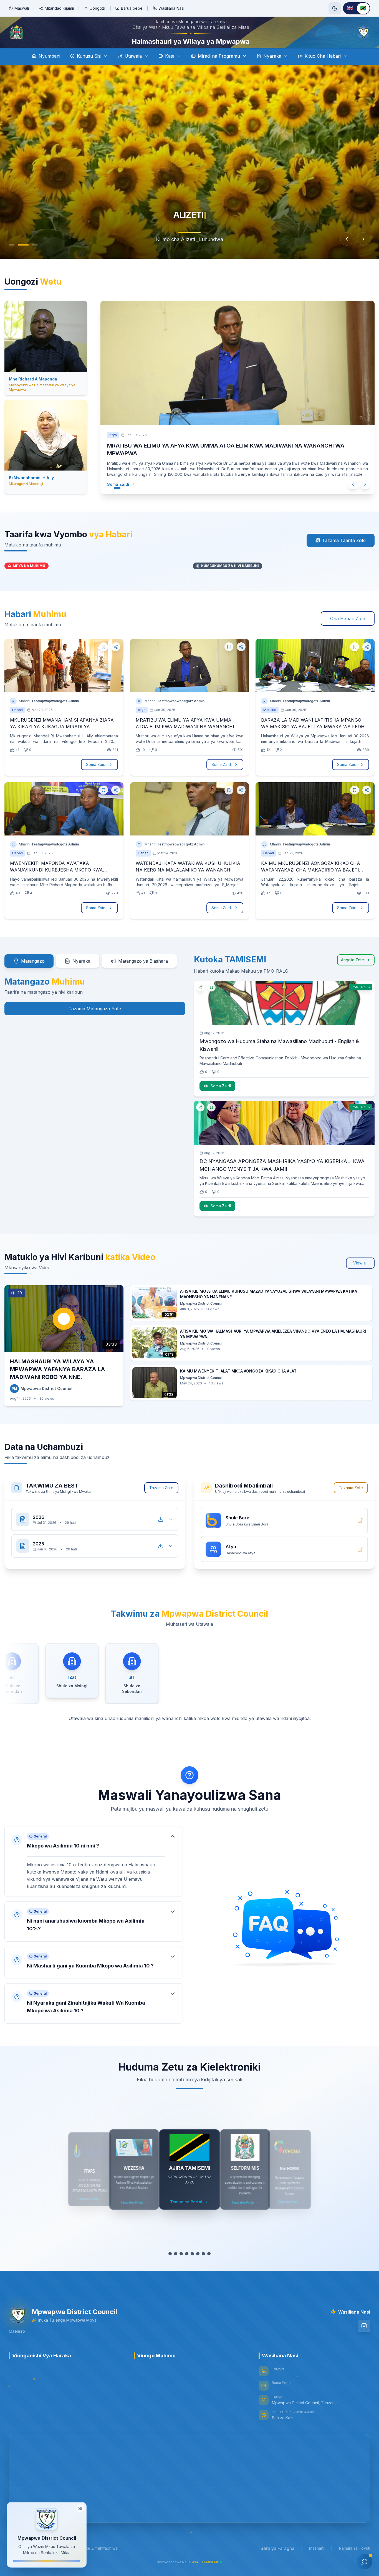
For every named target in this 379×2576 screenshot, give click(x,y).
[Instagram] (364, 2339)
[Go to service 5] (192, 2267)
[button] (94, 1875)
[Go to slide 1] (12, 260)
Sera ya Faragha (277, 2562)
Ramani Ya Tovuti (355, 2561)
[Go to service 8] (209, 2267)
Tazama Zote (161, 1501)
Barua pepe (132, 8)
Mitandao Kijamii (59, 8)
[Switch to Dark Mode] (335, 8)
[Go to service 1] (170, 2267)
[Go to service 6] (198, 2267)
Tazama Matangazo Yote (95, 1022)
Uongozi (97, 8)
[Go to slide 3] (35, 260)
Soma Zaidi (124, 494)
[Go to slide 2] (23, 260)
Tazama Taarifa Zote (344, 554)
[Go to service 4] (187, 2267)
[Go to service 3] (181, 2267)
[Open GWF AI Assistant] (365, 2562)
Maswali (22, 8)
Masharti (317, 2561)
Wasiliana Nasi (171, 8)
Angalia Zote (353, 973)
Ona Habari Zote (348, 632)
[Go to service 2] (176, 2267)
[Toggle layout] (80, 2509)
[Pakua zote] (161, 1533)
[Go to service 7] (203, 2267)
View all (360, 1276)
